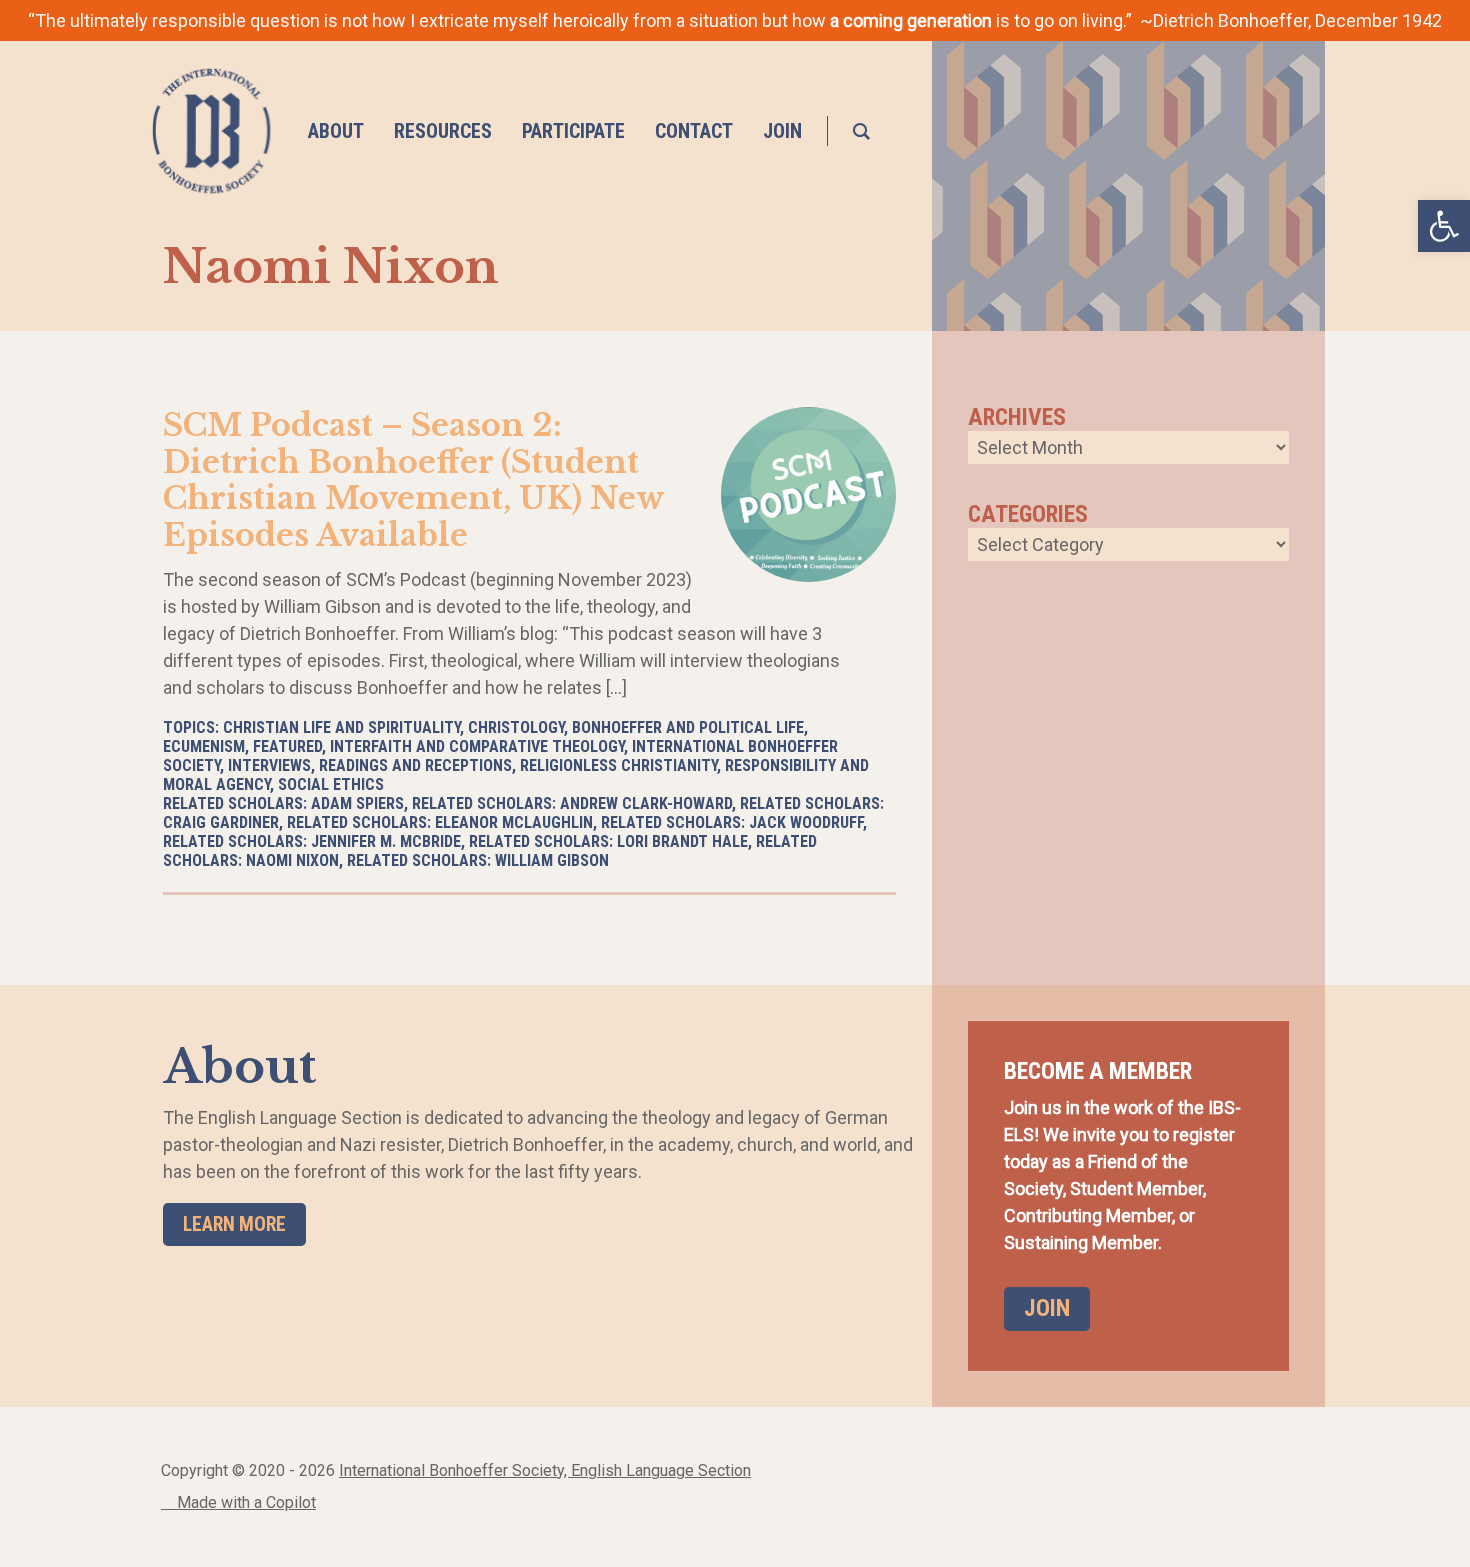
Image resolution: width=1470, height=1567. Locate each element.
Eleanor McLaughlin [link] (514, 822)
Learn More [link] (234, 1224)
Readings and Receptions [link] (415, 765)
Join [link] (1047, 1308)
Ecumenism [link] (204, 746)
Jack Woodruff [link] (806, 822)
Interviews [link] (269, 765)
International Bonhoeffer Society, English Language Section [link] (545, 1470)
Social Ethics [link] (331, 784)
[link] (1444, 226)
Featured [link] (287, 746)
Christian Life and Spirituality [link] (341, 727)
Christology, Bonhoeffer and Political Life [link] (636, 727)
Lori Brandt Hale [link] (682, 841)
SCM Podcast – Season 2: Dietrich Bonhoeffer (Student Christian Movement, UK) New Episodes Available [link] (413, 480)
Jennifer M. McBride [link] (386, 841)
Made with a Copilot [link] (244, 1502)
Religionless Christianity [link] (618, 765)
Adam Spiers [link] (357, 803)
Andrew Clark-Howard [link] (646, 803)
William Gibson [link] (552, 860)
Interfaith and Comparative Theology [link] (477, 746)
